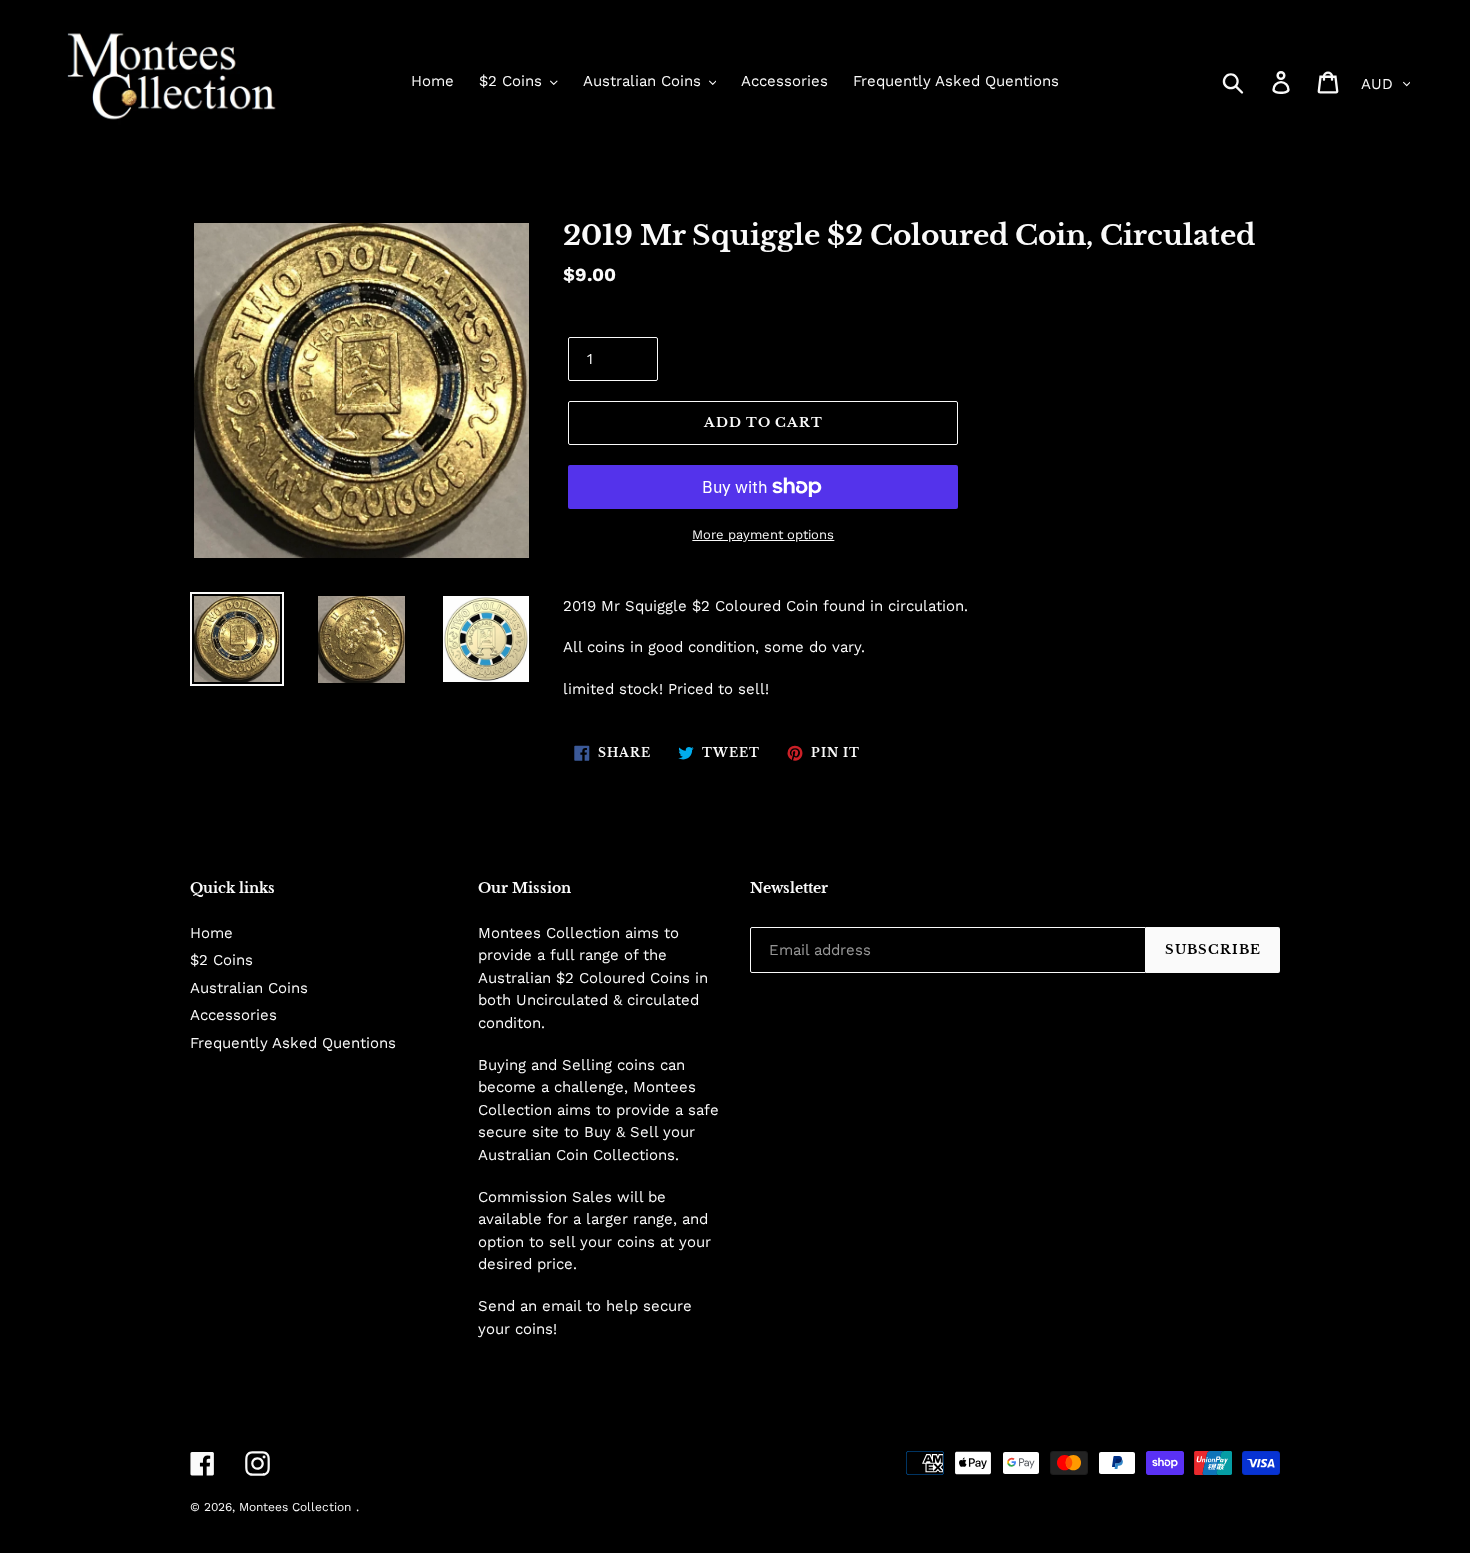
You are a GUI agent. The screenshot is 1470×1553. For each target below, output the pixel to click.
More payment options (763, 534)
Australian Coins (249, 988)
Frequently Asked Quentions (293, 1043)
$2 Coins (221, 960)
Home (211, 933)
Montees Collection (295, 1507)
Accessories (233, 1015)
